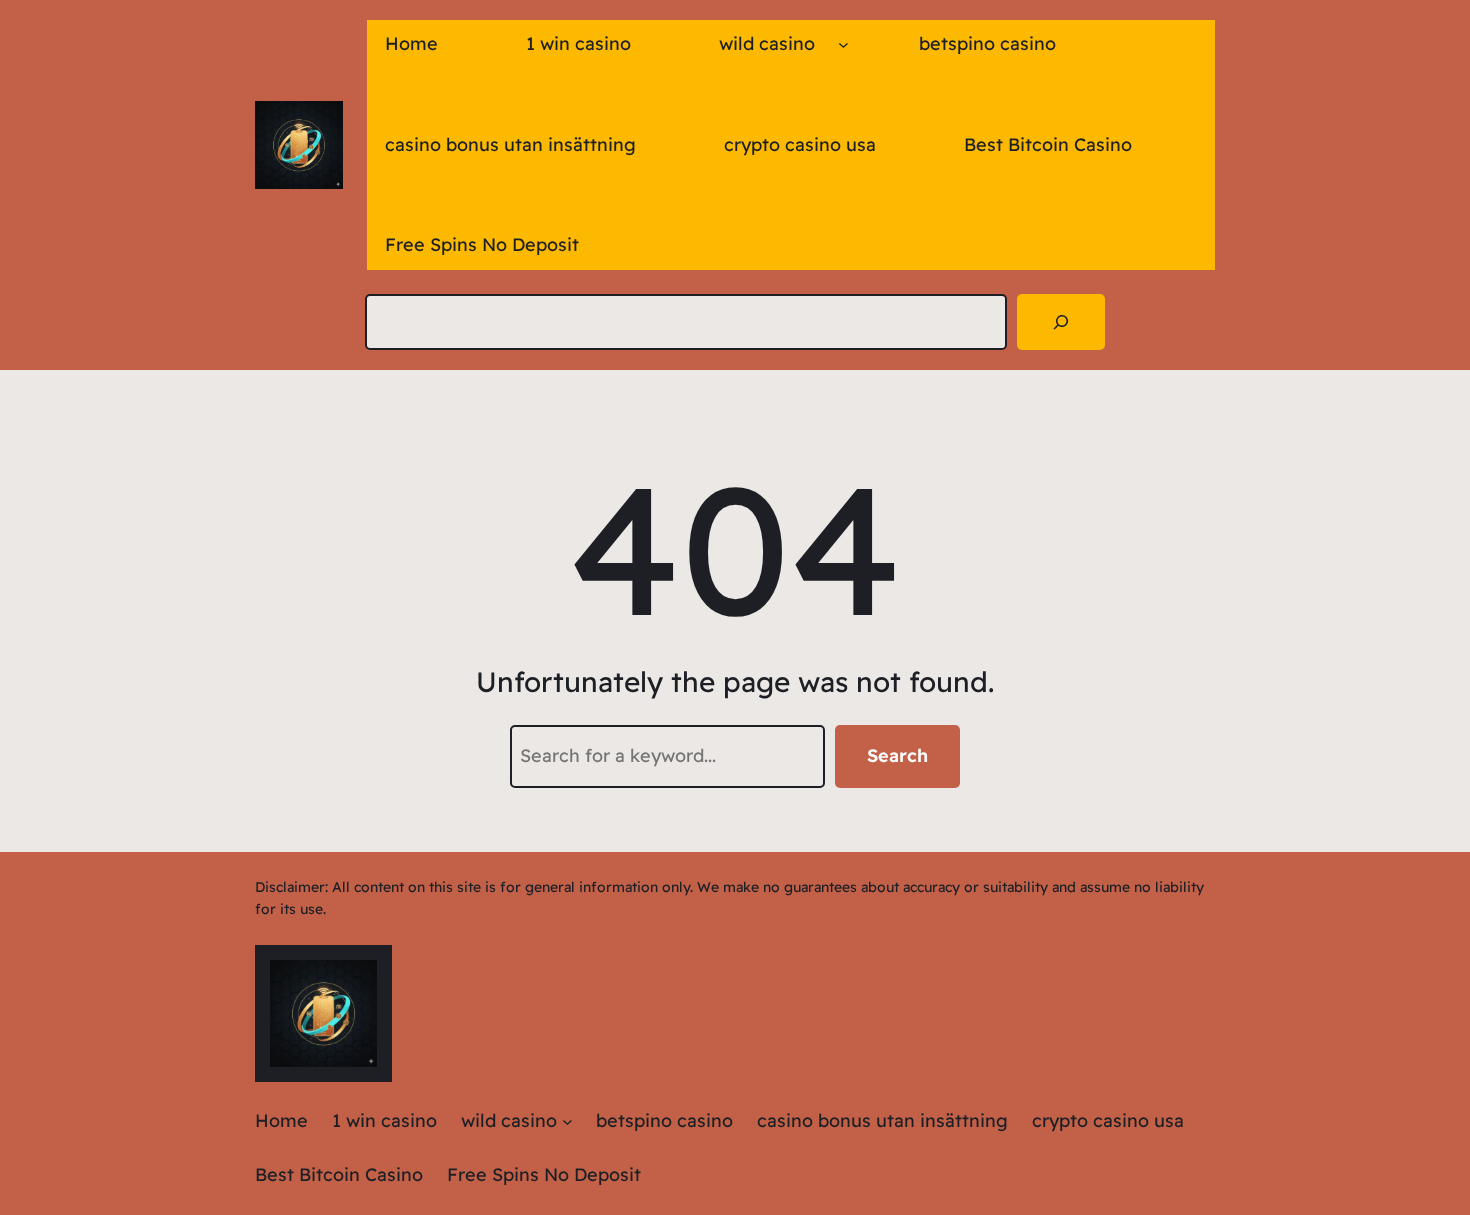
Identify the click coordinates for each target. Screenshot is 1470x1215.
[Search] (1061, 322)
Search (897, 755)
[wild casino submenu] (843, 44)
